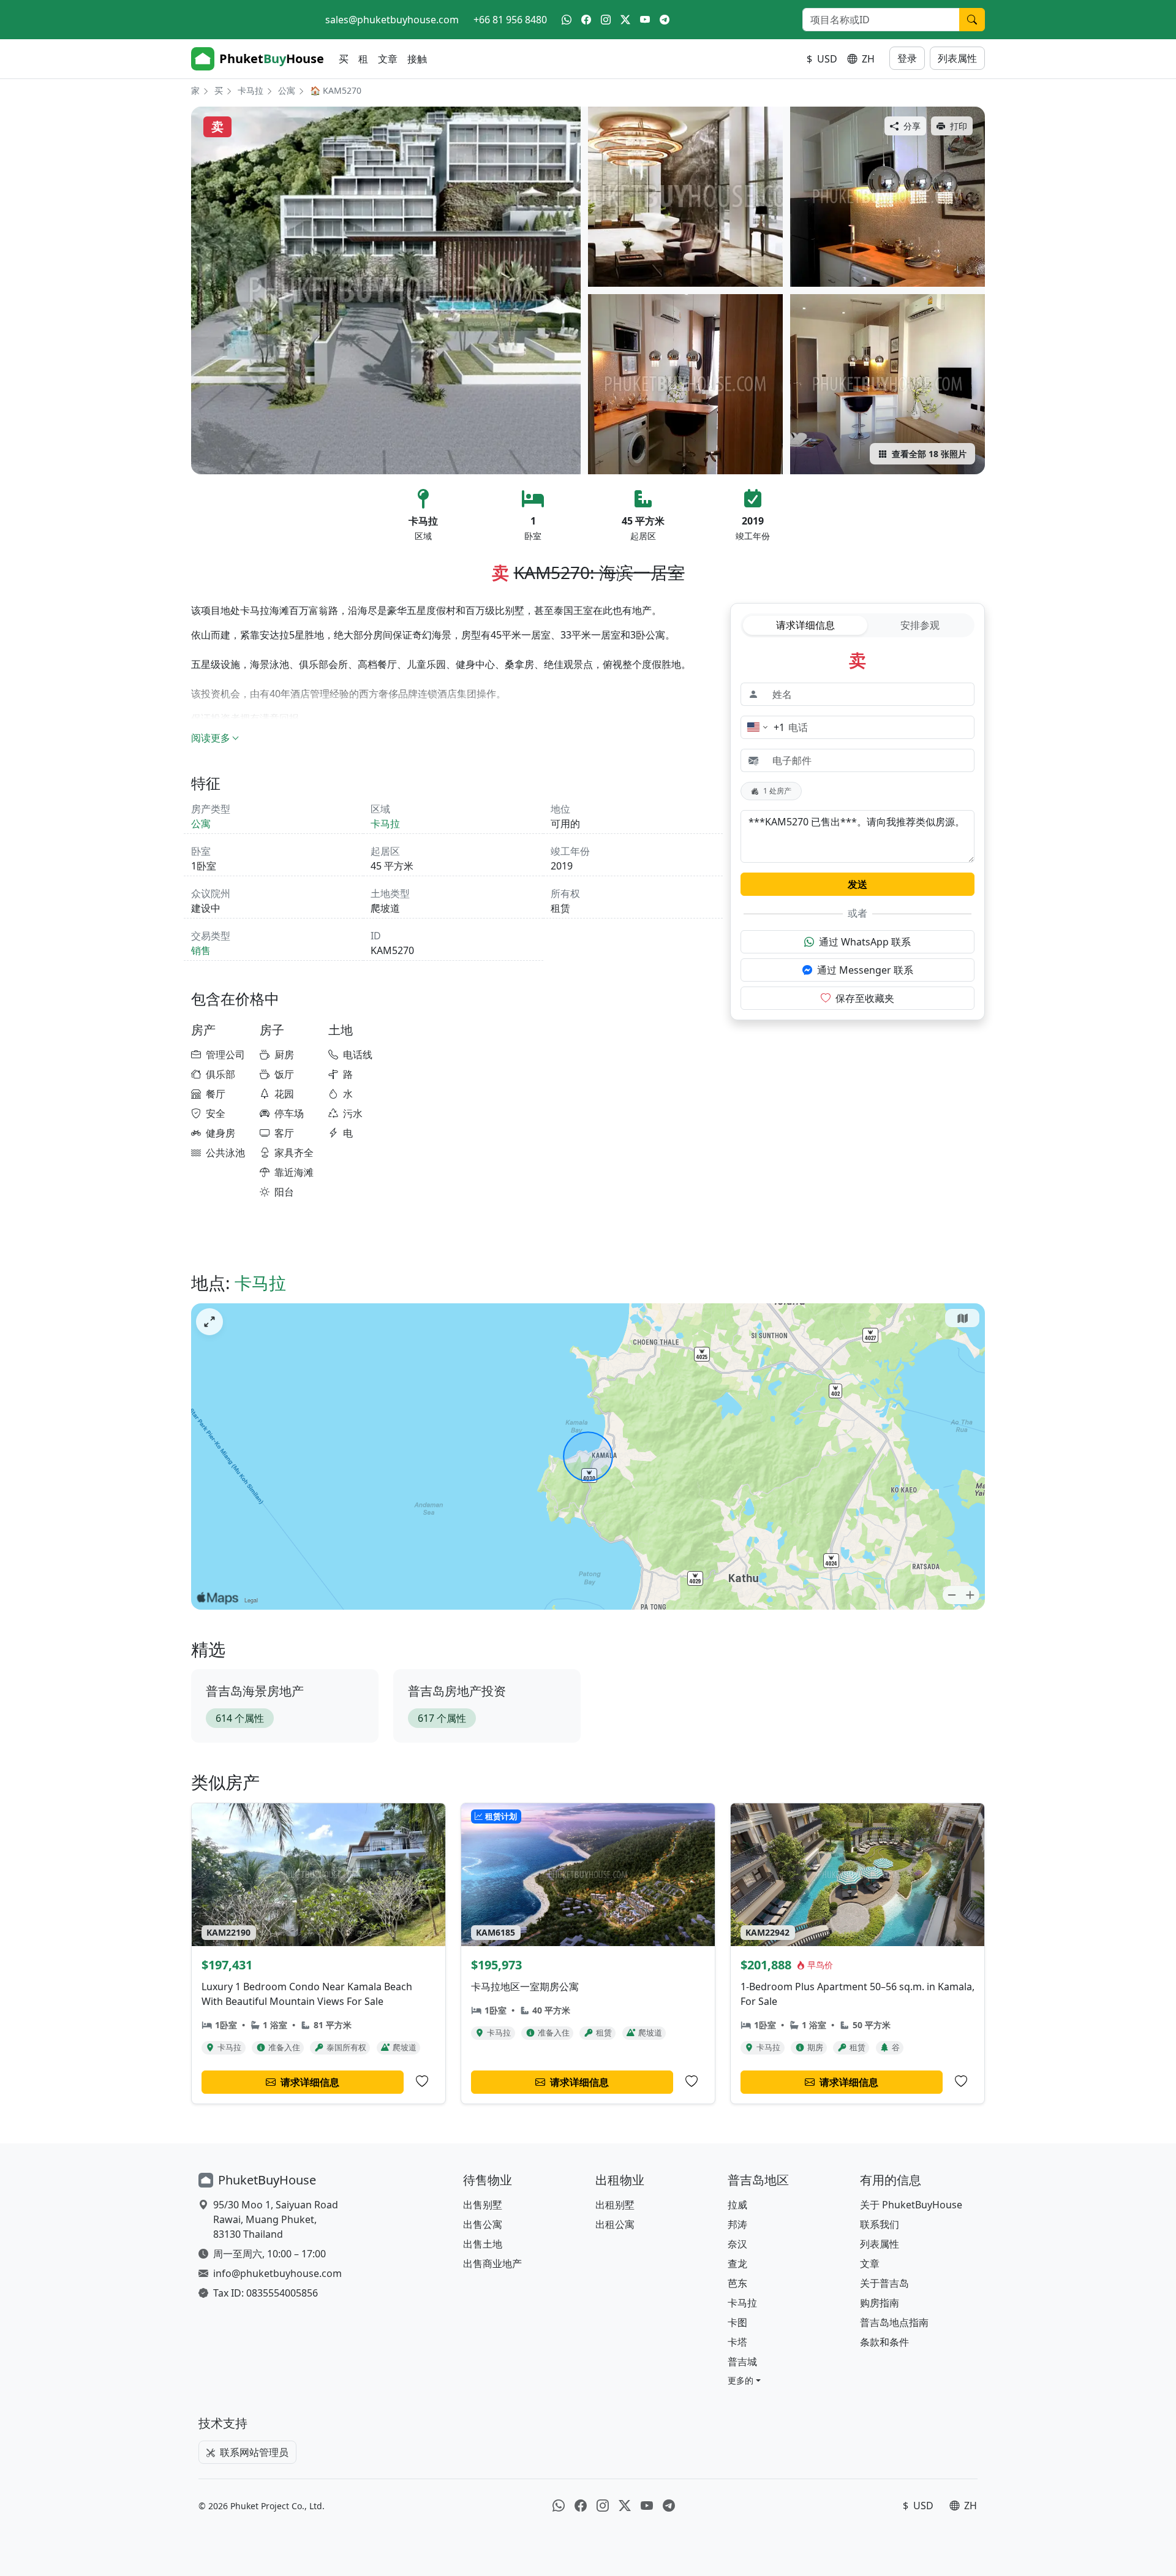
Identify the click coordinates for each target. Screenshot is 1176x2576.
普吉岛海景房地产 (255, 1691)
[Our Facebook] (586, 20)
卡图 (737, 2322)
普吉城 (742, 2362)
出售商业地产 (492, 2263)
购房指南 (880, 2303)
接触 (417, 59)
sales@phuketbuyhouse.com (392, 20)
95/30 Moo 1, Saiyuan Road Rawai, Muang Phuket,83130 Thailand (276, 2219)
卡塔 (737, 2342)
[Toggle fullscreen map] (209, 1322)
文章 (388, 59)
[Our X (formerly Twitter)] (625, 20)
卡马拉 (251, 90)
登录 (907, 58)
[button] (744, 2380)
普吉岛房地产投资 (457, 1691)
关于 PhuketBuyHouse (911, 2205)
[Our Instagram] (606, 20)
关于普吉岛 (884, 2283)
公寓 (287, 90)
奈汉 (737, 2244)
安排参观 (920, 625)
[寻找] (972, 20)
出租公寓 (615, 2224)
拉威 (737, 2205)
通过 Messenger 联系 (865, 970)
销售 (201, 950)
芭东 (737, 2283)
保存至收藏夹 (865, 998)
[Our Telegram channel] (665, 20)
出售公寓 (483, 2224)
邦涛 (737, 2224)
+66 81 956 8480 (510, 20)
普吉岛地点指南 (894, 2322)
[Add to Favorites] (422, 2082)
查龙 (737, 2263)
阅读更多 (211, 738)
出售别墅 (483, 2205)
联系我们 (880, 2224)
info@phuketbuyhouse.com (277, 2273)
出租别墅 (615, 2205)
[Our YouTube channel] (645, 20)
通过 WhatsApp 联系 (865, 942)
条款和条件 (884, 2342)
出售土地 (483, 2244)
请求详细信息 (805, 625)
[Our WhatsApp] (567, 20)
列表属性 (957, 58)
